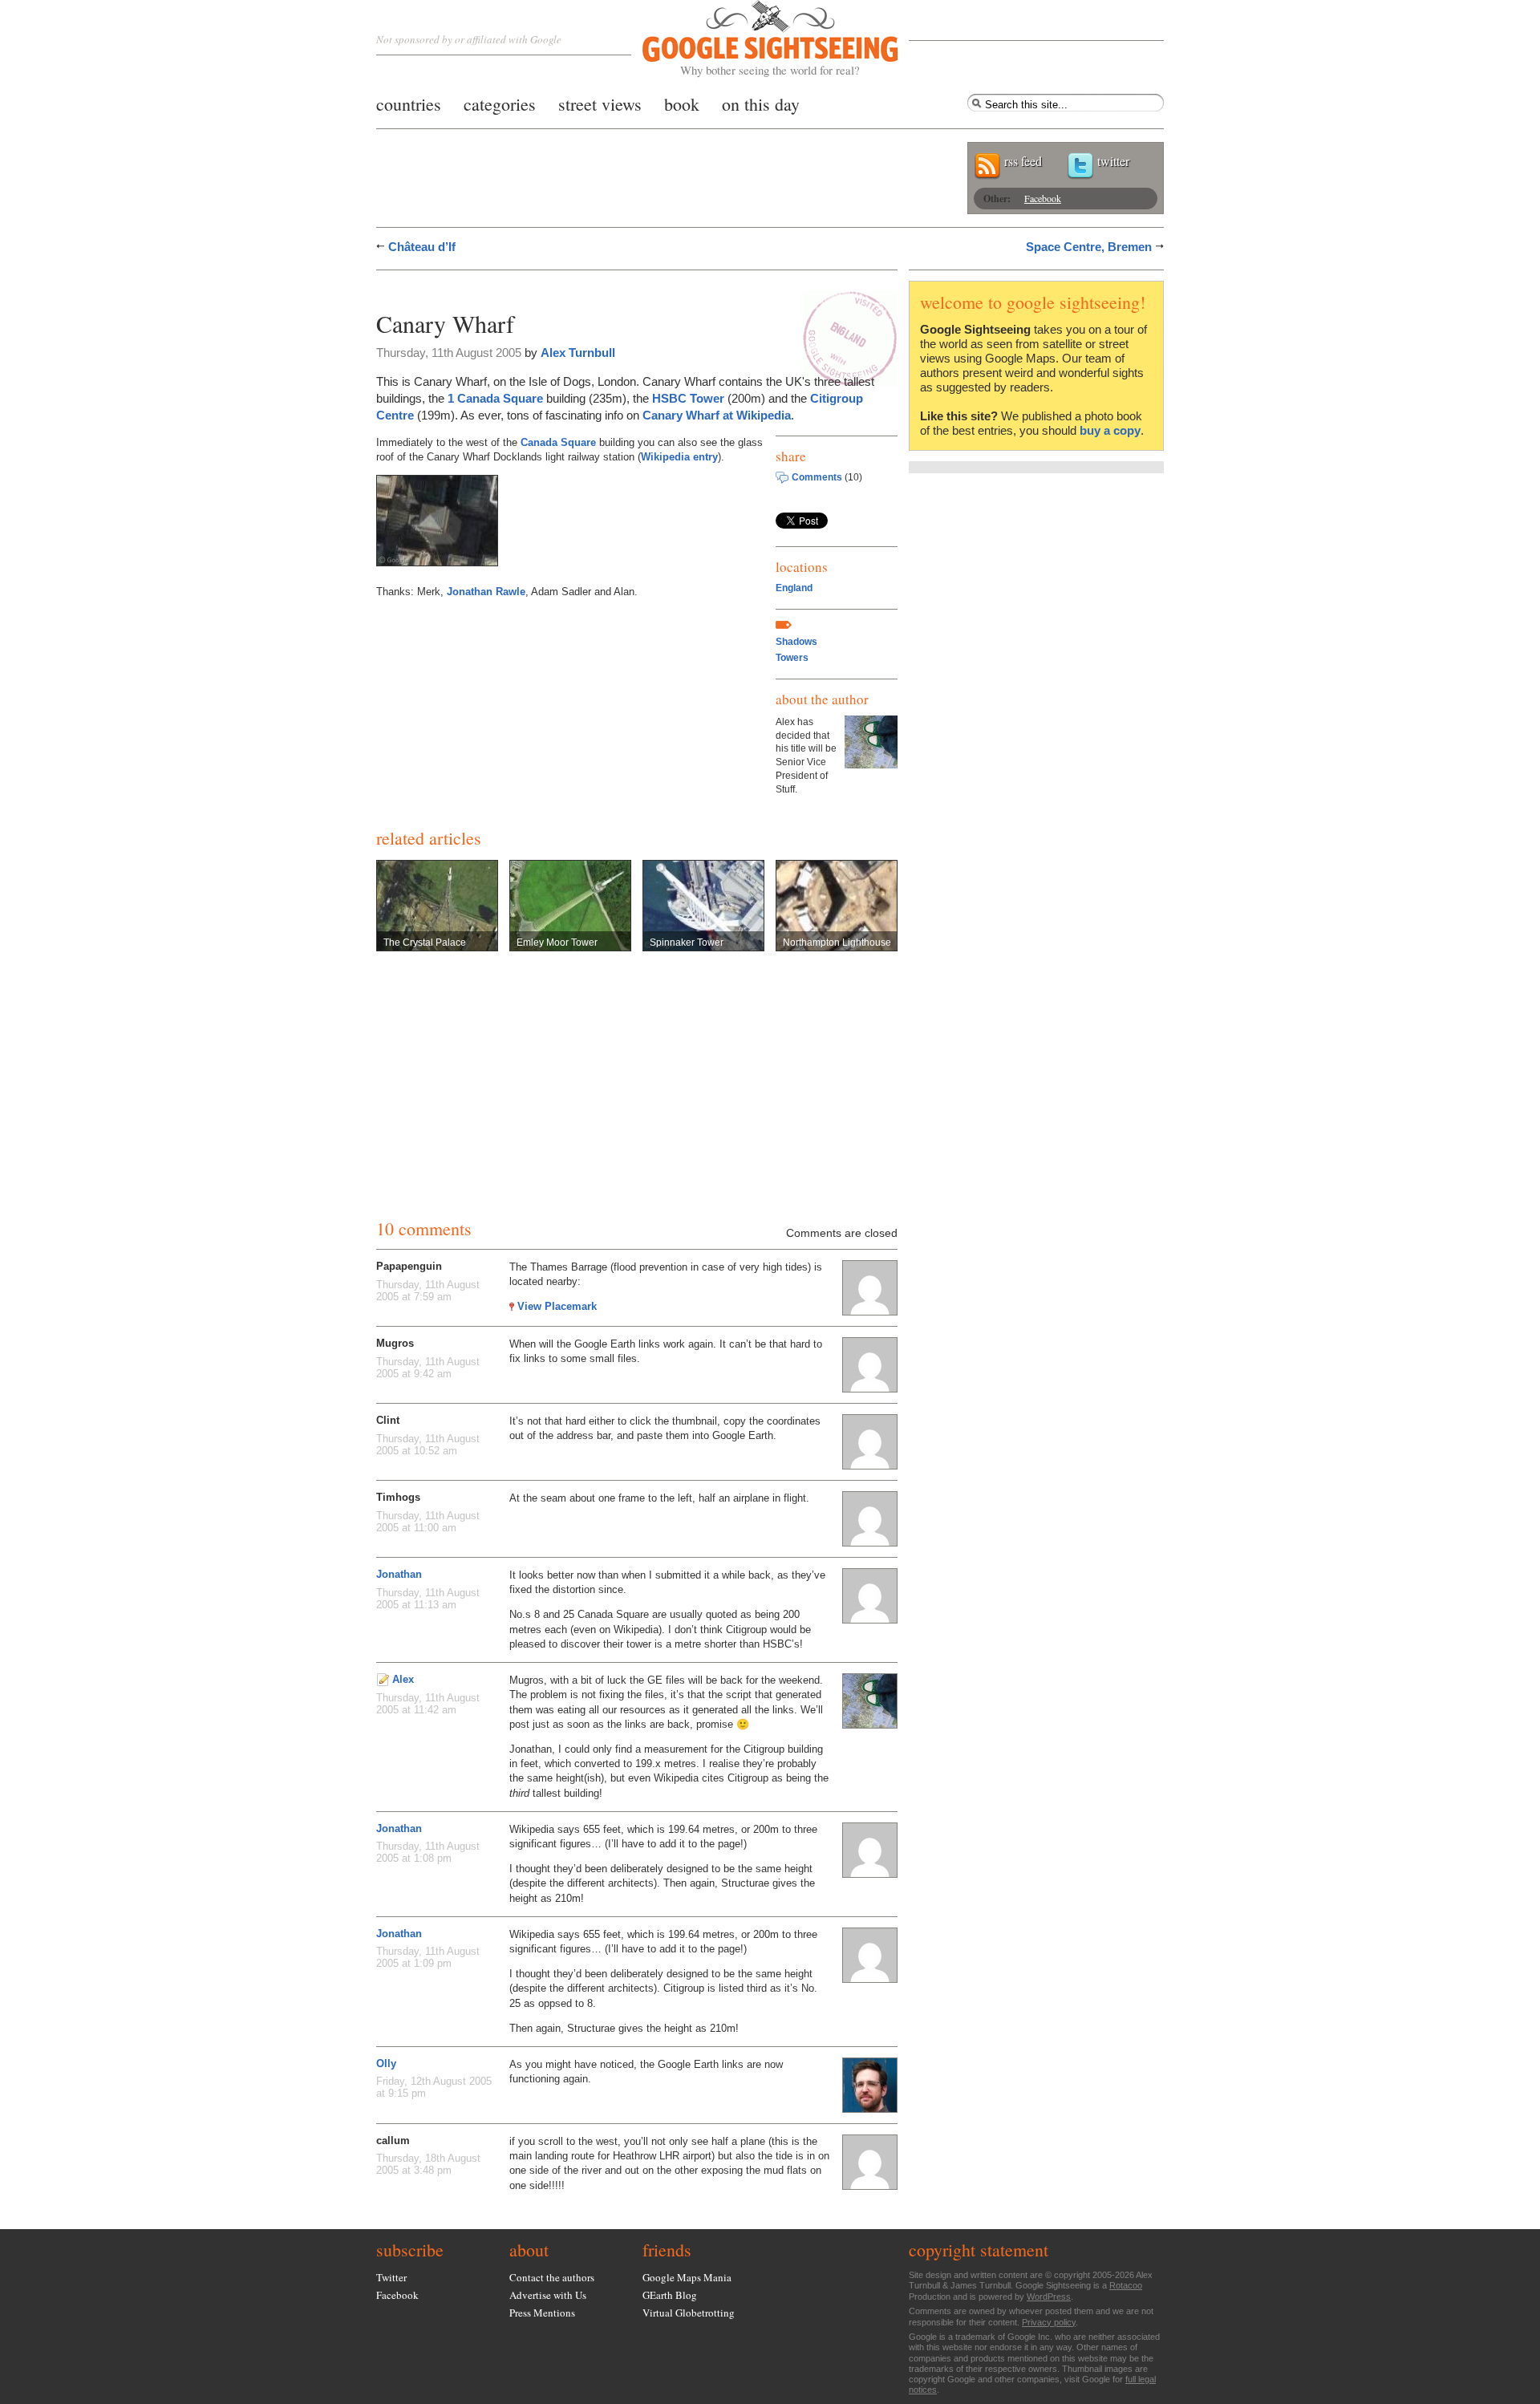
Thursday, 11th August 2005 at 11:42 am (428, 1704)
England (794, 588)
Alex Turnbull (578, 353)
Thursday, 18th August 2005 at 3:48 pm (428, 2164)
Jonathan (399, 1574)
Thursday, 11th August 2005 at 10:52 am (428, 1445)
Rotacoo (1126, 2285)
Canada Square (558, 442)
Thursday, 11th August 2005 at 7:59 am (428, 1291)
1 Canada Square (495, 398)
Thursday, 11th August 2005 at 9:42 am (428, 1368)
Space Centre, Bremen (1089, 247)
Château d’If (422, 247)
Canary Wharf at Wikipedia (717, 415)
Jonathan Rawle (486, 592)
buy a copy (1110, 430)
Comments (817, 477)
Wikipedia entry (679, 457)
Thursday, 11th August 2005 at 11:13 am (428, 1599)
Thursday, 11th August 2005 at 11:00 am (428, 1522)
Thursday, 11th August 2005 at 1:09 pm (428, 1957)
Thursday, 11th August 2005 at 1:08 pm (428, 1852)
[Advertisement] (564, 287)
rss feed (1023, 161)
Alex (403, 1679)
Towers (792, 658)
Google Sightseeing (751, 39)
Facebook (1043, 198)
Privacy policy (1049, 2322)
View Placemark (557, 1306)
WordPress (1049, 2297)
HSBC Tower (688, 398)
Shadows (796, 642)
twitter (1113, 161)
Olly (386, 2063)
